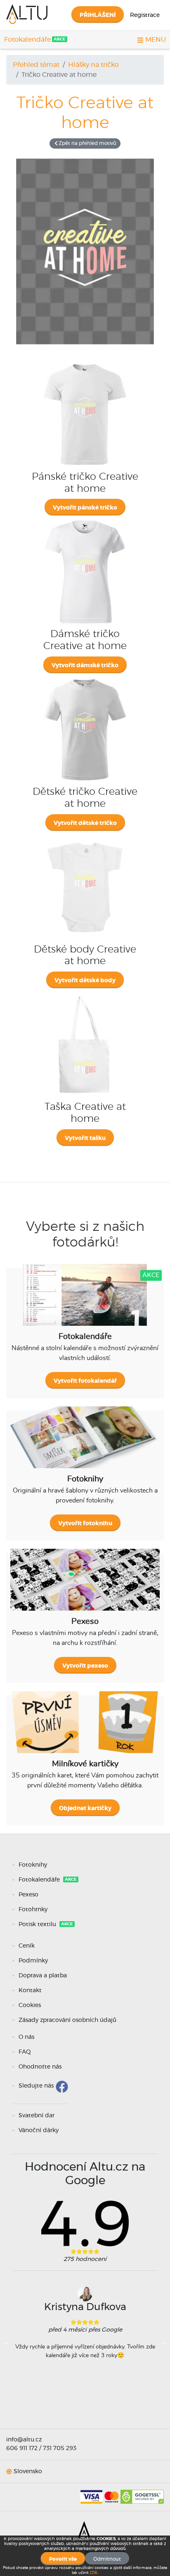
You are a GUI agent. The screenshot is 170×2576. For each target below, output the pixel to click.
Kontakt (30, 1991)
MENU (155, 40)
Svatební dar (37, 2116)
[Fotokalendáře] (85, 1301)
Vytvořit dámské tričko (85, 666)
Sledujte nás (36, 2086)
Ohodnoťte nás (40, 2067)
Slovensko (28, 2472)
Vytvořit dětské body (85, 981)
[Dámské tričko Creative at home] (85, 520)
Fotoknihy (33, 1865)
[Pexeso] (85, 1586)
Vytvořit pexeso (85, 1666)
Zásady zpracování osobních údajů (67, 2020)
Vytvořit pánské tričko (85, 508)
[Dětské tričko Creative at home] (85, 678)
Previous (6, 2342)
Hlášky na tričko (93, 65)
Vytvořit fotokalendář (85, 1381)
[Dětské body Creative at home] (85, 836)
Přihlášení (98, 15)
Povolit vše (63, 2559)
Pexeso (28, 1895)
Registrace (145, 15)
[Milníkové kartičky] (85, 1728)
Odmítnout (107, 2559)
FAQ (25, 2052)
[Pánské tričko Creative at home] (85, 363)
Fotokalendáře (27, 40)
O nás (26, 2037)
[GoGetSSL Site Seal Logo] (142, 2494)
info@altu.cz (24, 2440)
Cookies (30, 2005)
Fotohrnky (33, 1910)
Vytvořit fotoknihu (85, 1524)
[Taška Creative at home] (85, 993)
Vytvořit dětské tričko (85, 823)
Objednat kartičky (85, 1808)
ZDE (93, 2573)
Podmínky (33, 1961)
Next (164, 2342)
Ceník (27, 1946)
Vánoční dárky (39, 2130)
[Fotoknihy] (85, 1443)
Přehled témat (36, 65)
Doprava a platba (43, 1976)
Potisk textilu (38, 1924)
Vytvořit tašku (85, 1138)
